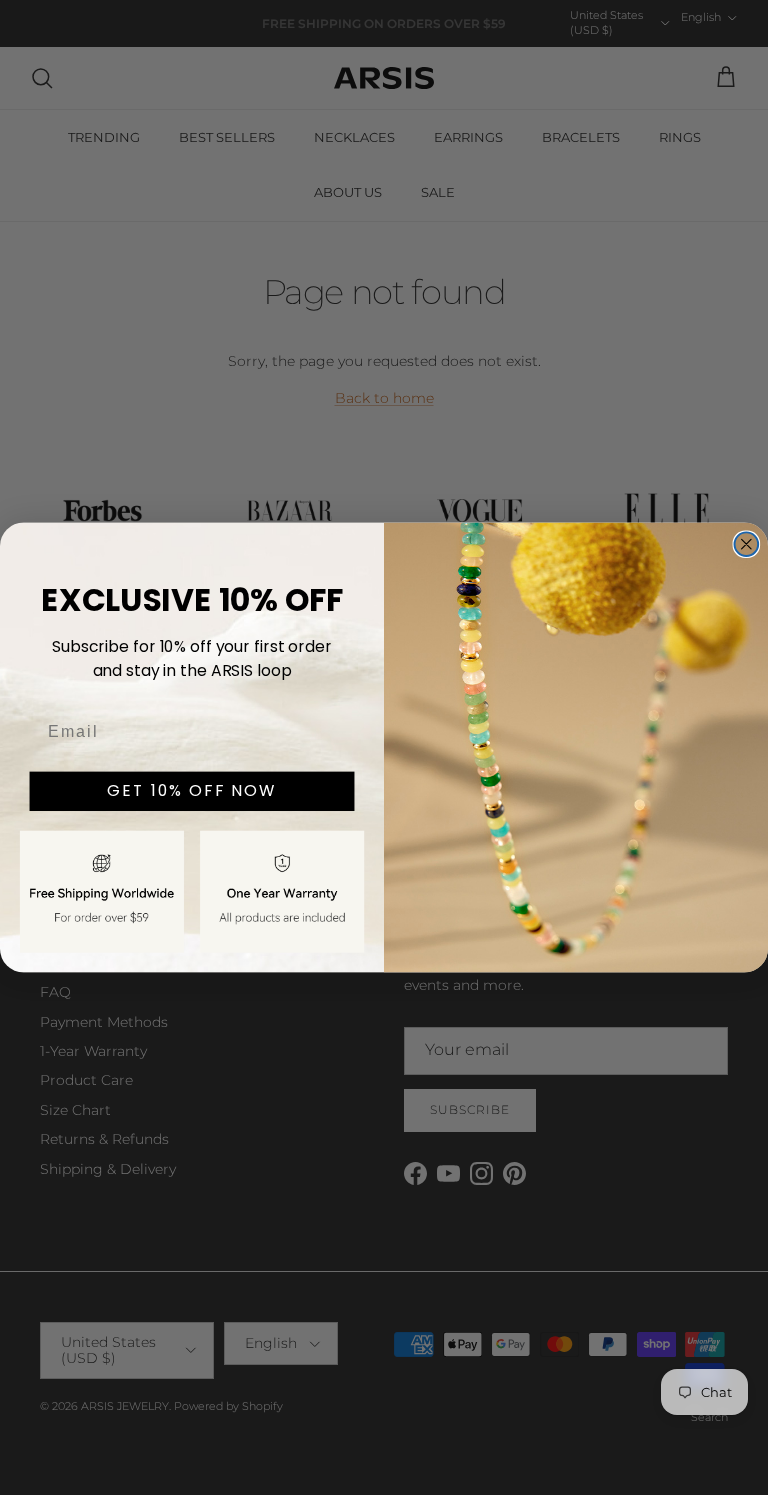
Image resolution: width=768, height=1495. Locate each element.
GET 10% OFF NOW (191, 790)
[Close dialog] (747, 544)
